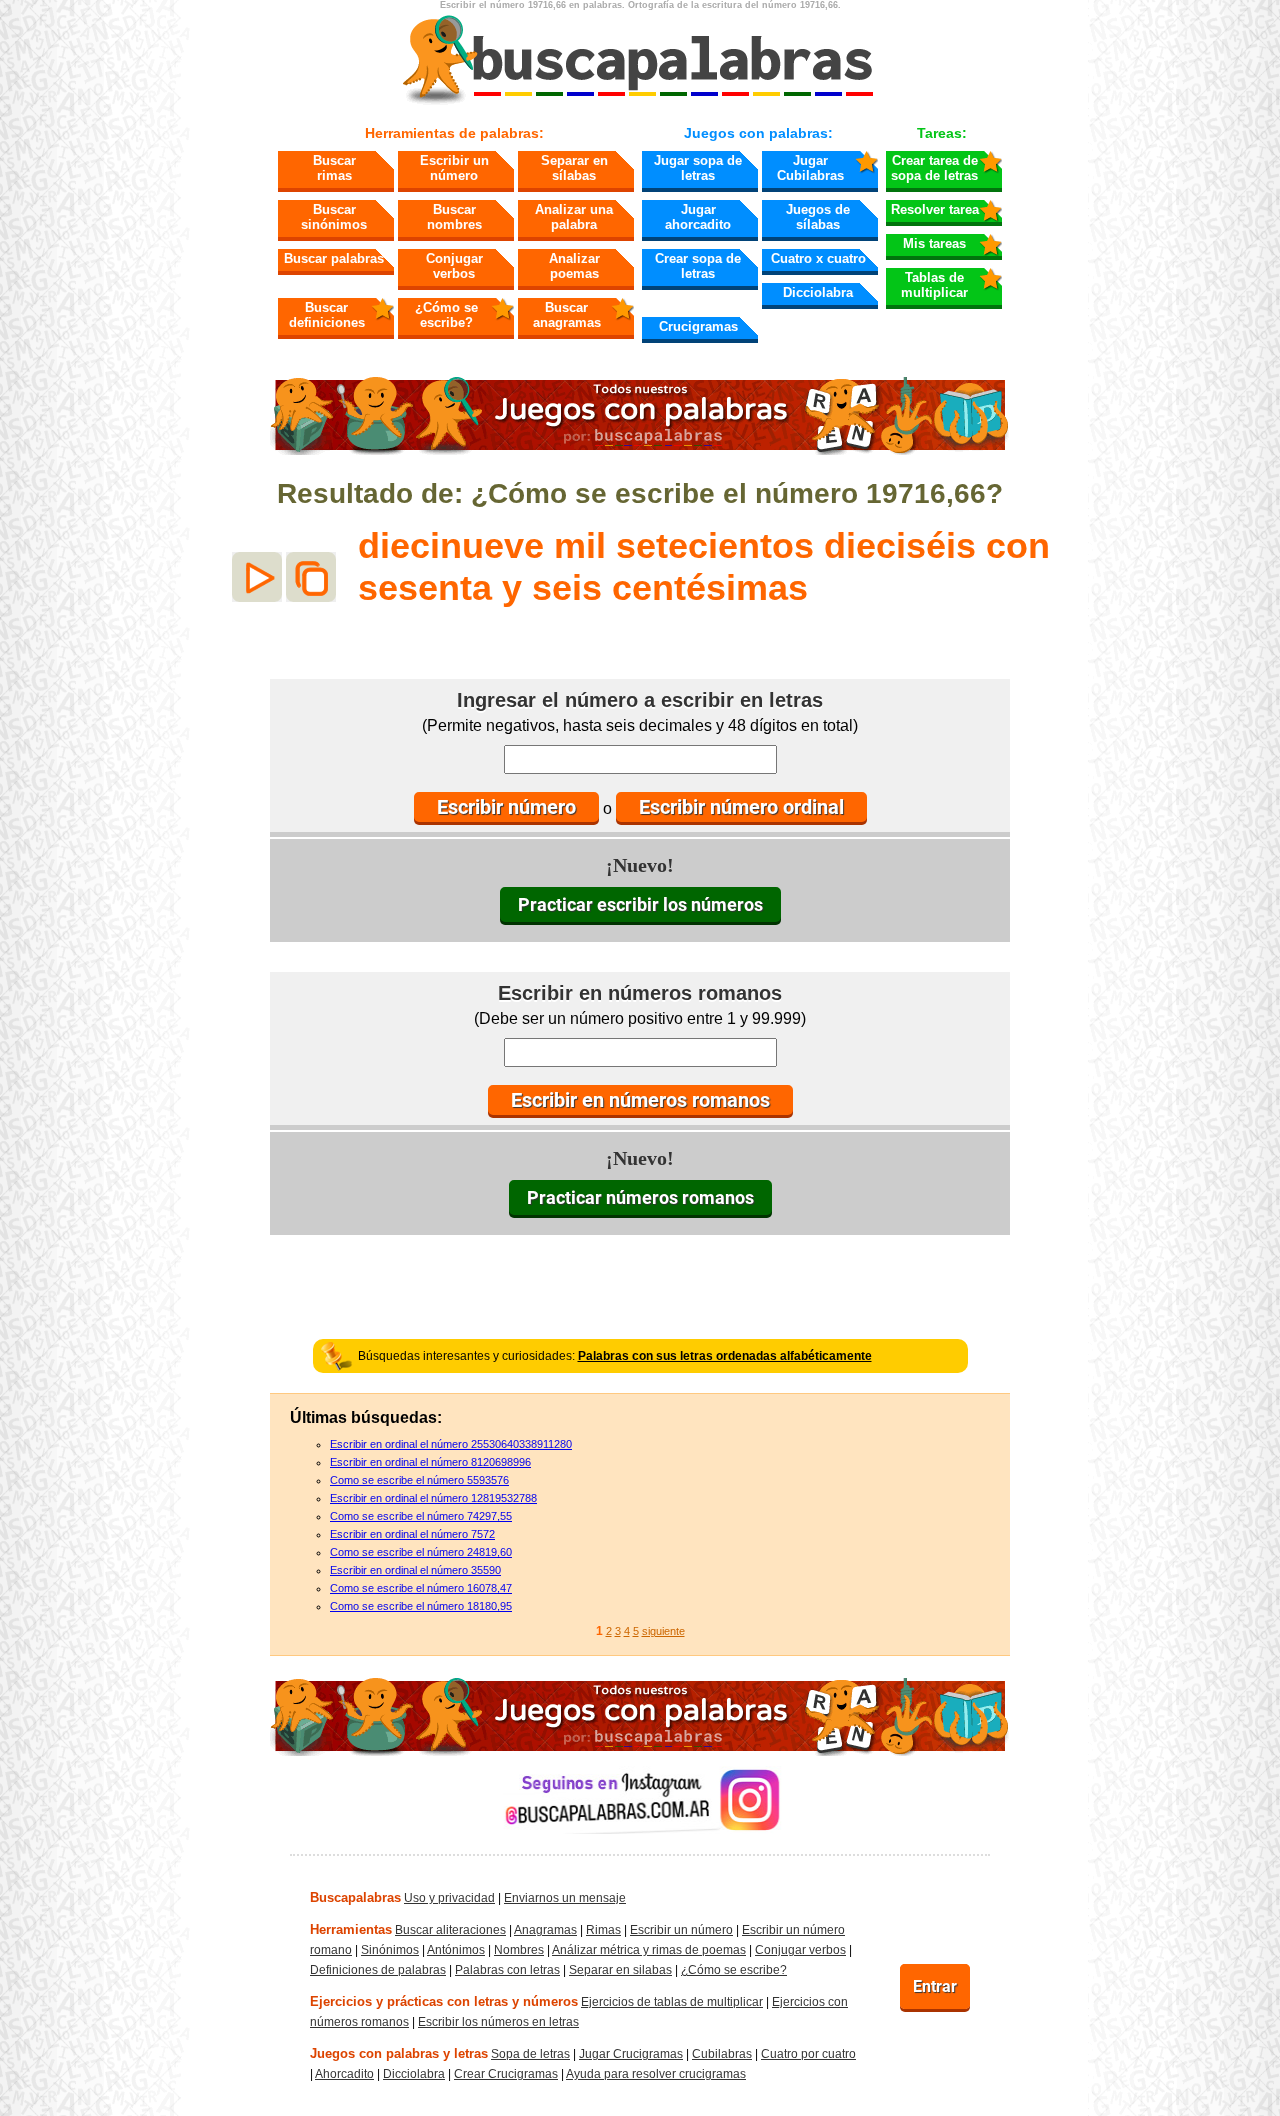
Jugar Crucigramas (631, 2054)
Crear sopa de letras (698, 266)
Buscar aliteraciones (450, 1930)
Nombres (519, 1950)
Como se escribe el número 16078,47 (421, 1588)
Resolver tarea (935, 209)
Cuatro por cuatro (808, 2054)
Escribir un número (454, 168)
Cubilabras (722, 2054)
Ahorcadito (344, 2074)
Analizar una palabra (574, 217)
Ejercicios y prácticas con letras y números (444, 2001)
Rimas (603, 1930)
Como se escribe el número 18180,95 (421, 1606)
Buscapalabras (355, 1897)
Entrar (935, 1986)
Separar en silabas (620, 1970)
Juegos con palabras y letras (399, 2053)
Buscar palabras (334, 258)
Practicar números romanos (640, 1197)
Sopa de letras (530, 2054)
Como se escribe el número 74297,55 (421, 1516)
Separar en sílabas (574, 168)
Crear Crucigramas (506, 2074)
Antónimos (456, 1950)
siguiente (663, 1631)
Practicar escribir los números (640, 904)
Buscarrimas (334, 168)
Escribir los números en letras (498, 2022)
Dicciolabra (818, 292)
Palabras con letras (507, 1970)
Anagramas (545, 1930)
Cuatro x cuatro (818, 258)
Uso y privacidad (449, 1898)
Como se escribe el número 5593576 (419, 1480)
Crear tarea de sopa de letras (934, 168)
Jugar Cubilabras (810, 168)
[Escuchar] (257, 577)
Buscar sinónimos (334, 217)
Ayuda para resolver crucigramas (656, 2074)
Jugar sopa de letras (698, 168)
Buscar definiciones (327, 315)
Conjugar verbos (454, 266)
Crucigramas (698, 326)
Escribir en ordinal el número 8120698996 (430, 1462)
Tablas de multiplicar (934, 285)
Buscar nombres (454, 217)
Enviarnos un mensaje (565, 1898)
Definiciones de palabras (378, 1970)
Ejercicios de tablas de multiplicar (672, 2002)
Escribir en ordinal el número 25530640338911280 (451, 1444)
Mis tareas (934, 243)
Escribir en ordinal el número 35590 (415, 1570)
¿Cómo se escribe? (446, 315)
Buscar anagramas (567, 315)
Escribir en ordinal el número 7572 (412, 1534)
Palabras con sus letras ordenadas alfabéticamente (725, 1356)
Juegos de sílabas (818, 217)
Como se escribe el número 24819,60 (421, 1552)
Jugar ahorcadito (698, 217)
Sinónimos (390, 1950)
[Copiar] (311, 577)
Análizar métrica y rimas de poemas (649, 1950)
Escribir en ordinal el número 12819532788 (433, 1498)
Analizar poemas (574, 266)
